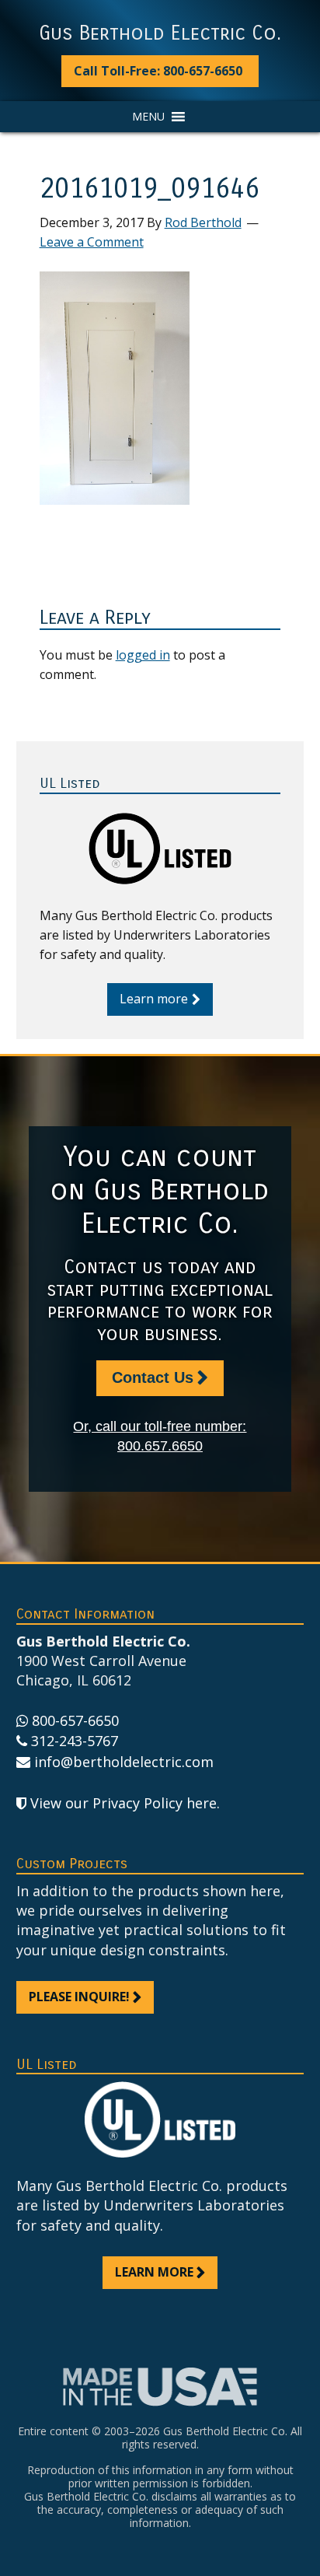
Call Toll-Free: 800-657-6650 (158, 71)
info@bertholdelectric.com (124, 1762)
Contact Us (153, 1377)
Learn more (154, 999)
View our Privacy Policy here (123, 1803)
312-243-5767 (75, 1741)
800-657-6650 (75, 1720)
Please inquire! (79, 1997)
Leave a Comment (92, 242)
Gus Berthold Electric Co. (160, 33)
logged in (143, 655)
